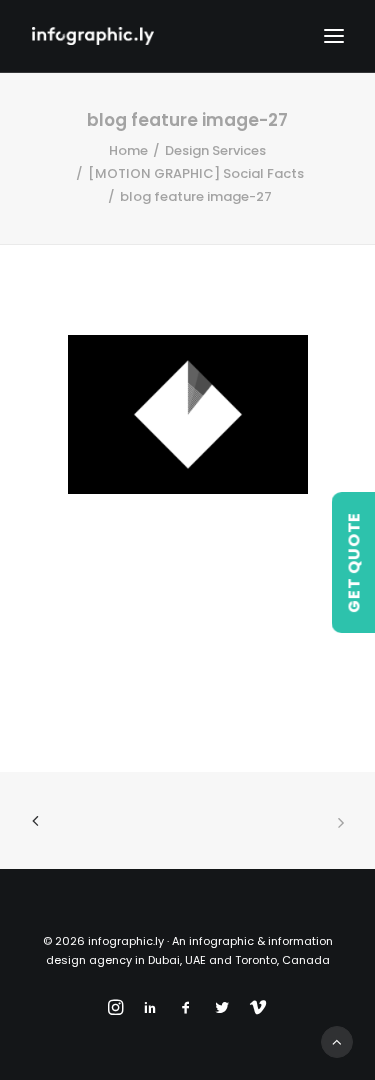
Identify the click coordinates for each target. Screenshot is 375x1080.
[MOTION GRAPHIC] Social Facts (196, 173)
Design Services (215, 150)
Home (128, 150)
